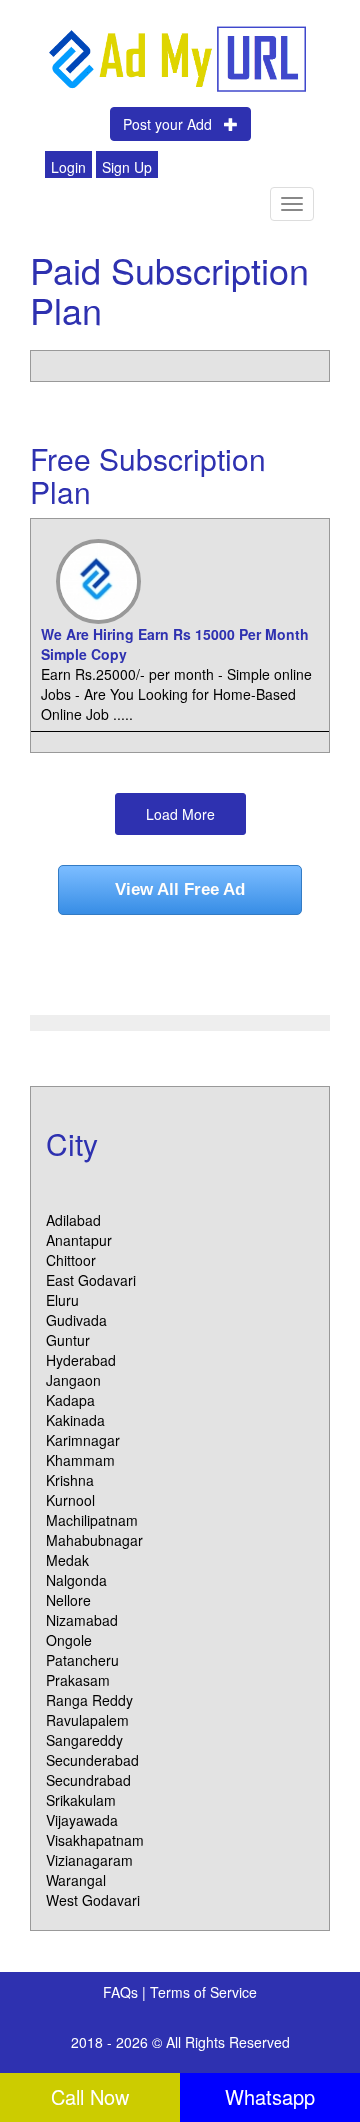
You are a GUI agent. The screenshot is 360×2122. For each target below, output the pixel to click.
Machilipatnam (92, 1520)
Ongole (69, 1640)
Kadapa (70, 1400)
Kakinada (75, 1420)
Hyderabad (81, 1360)
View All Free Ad (180, 889)
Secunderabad (92, 1760)
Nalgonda (76, 1580)
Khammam (80, 1460)
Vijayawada (82, 1820)
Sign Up (127, 167)
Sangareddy (84, 1740)
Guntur (68, 1340)
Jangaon (73, 1380)
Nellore (68, 1600)
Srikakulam (81, 1800)
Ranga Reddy (89, 1700)
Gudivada (76, 1320)
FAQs (122, 1992)
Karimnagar (83, 1440)
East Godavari (91, 1280)
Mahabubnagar (94, 1540)
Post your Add (173, 124)
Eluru (62, 1300)
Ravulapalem (87, 1720)
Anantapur (79, 1240)
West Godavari (93, 1900)
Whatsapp (270, 2096)
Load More (180, 814)
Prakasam (78, 1680)
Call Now (90, 2096)
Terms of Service (203, 1992)
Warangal (76, 1880)
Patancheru (82, 1660)
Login (68, 167)
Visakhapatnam (95, 1840)
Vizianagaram (89, 1860)
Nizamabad (82, 1620)
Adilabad (73, 1220)
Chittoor (71, 1260)
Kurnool (70, 1500)
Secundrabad (88, 1780)
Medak (67, 1560)
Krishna (70, 1480)
